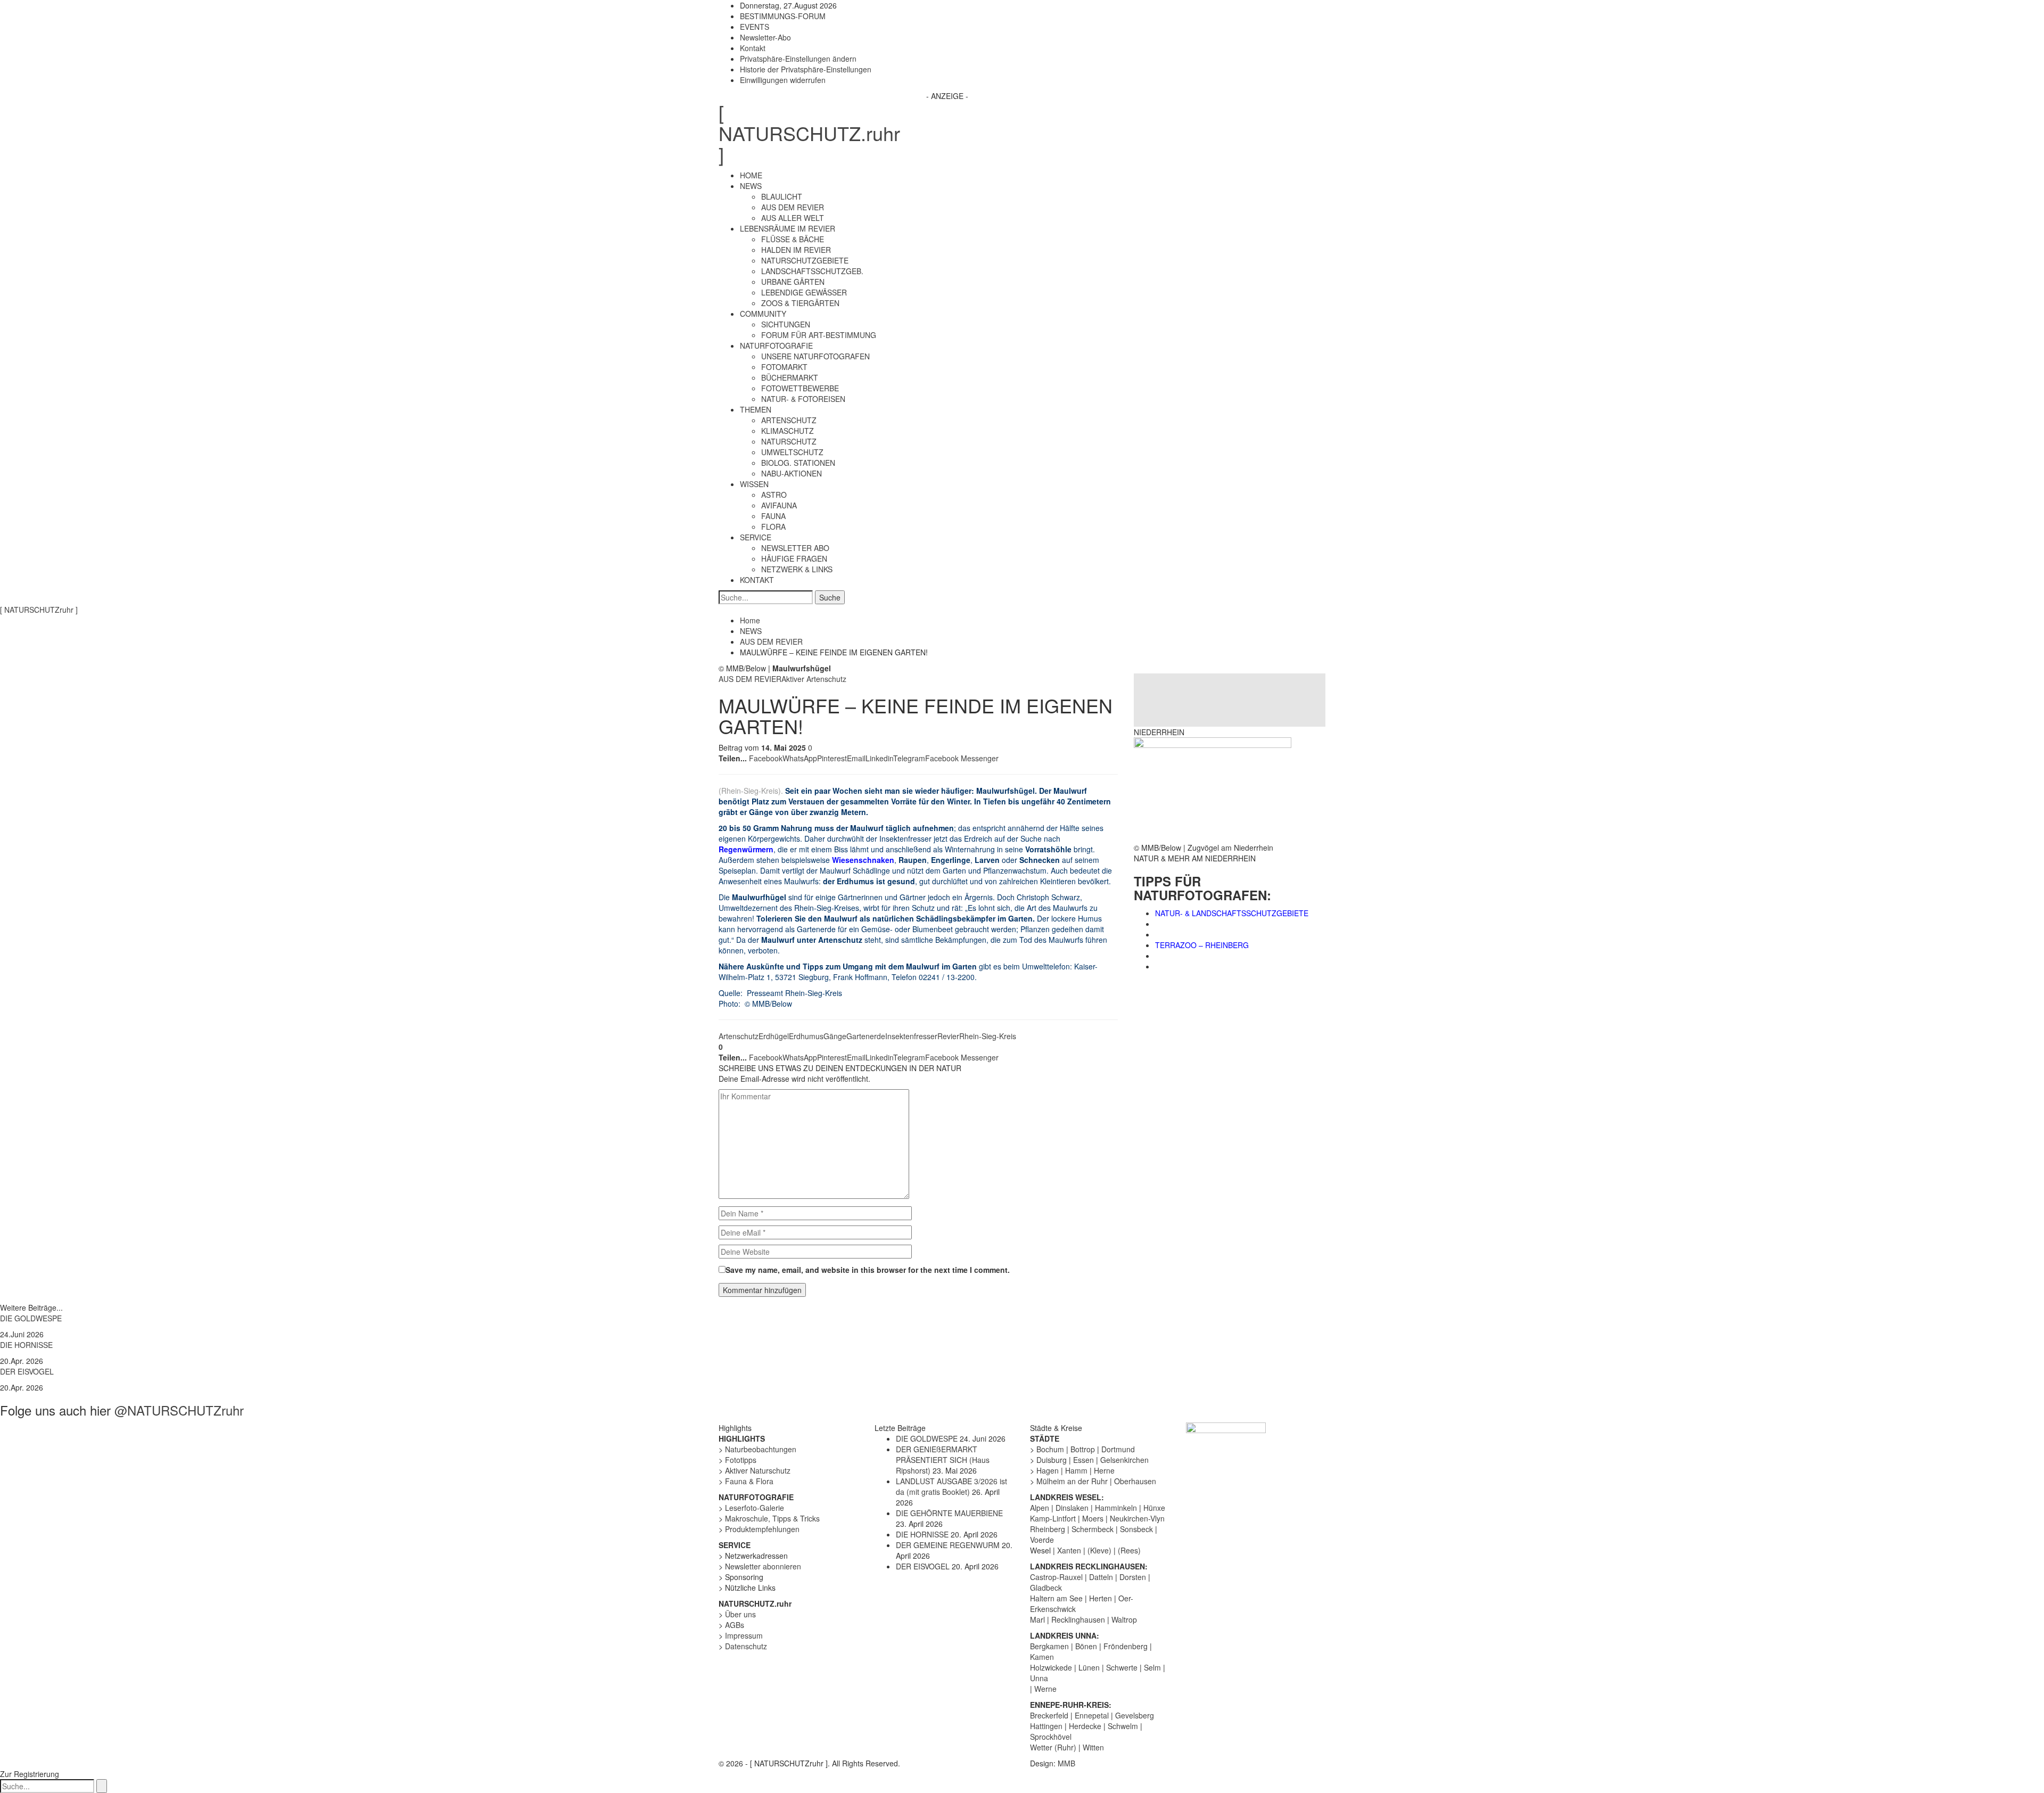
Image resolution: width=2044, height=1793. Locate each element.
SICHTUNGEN (786, 324)
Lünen (1089, 1667)
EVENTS (755, 27)
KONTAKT (757, 580)
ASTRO (774, 495)
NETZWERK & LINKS (797, 569)
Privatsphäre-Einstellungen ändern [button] (798, 59)
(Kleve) (1099, 1550)
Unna (1039, 1678)
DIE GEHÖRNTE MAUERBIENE (949, 1513)
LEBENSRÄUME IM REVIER (788, 228)
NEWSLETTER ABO (795, 548)
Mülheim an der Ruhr (1072, 1481)
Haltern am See (1056, 1598)
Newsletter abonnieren (763, 1566)
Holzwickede (1051, 1667)
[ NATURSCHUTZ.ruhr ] (809, 133)
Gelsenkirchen (1124, 1460)
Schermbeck (1093, 1529)
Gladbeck (1046, 1588)
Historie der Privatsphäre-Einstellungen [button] (806, 69)
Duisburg (1052, 1460)
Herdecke (1085, 1726)
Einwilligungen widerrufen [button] (783, 80)
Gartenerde (866, 1036)
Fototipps (741, 1460)
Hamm (1076, 1470)
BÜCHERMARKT (790, 377)
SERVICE (756, 537)
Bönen (1086, 1646)
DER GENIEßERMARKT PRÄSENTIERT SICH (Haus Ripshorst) (943, 1460)
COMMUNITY (763, 314)
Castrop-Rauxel (1056, 1577)
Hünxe (1154, 1508)
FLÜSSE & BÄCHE (793, 239)
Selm (1152, 1667)
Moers (1093, 1518)
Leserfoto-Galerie (755, 1508)
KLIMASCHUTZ (788, 431)
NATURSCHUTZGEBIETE (805, 260)
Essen (1083, 1460)
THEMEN (756, 409)
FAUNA (773, 516)
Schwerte (1122, 1667)
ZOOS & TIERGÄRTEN (800, 303)
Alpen (1040, 1508)
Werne (1045, 1689)
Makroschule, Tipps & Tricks (772, 1518)
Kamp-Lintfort (1053, 1518)
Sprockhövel (1051, 1737)
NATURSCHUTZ (789, 441)
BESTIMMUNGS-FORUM (783, 16)
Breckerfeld (1049, 1715)
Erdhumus (806, 1036)
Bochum (1050, 1449)
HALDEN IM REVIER (796, 250)
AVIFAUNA (779, 505)
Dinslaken (1072, 1508)
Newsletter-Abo (765, 37)
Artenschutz (739, 1036)
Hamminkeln (1116, 1508)
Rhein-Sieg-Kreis (988, 1036)
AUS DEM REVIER (793, 207)
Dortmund (1118, 1449)
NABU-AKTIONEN (792, 473)
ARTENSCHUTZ (789, 420)
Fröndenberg (1126, 1646)
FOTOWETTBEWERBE (800, 388)
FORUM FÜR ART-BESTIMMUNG (819, 335)
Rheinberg (1048, 1529)
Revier (948, 1036)
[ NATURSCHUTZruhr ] (39, 610)
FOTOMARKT (784, 367)
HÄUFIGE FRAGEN (794, 558)
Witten (1093, 1747)
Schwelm (1123, 1726)
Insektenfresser (911, 1036)
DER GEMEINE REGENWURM (948, 1545)
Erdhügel (774, 1036)
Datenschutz (746, 1646)
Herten (1101, 1598)
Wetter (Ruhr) (1053, 1747)
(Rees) (1129, 1550)
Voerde (1042, 1540)
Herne (1104, 1470)
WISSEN (754, 484)
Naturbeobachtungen (761, 1449)
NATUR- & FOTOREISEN (803, 399)
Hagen (1048, 1470)
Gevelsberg (1135, 1715)
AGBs (735, 1625)
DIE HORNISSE (26, 1345)
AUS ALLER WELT (793, 218)
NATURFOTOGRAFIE (776, 346)
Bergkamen (1049, 1646)
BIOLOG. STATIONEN (798, 463)
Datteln (1101, 1577)
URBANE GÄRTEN (793, 282)
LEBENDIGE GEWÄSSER (804, 292)
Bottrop (1083, 1449)
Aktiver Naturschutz (758, 1470)
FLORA (773, 527)
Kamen (1042, 1657)
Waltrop (1124, 1619)
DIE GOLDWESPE (31, 1318)
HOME (751, 175)
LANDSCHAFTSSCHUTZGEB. (812, 271)
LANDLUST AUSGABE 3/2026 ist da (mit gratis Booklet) (951, 1486)
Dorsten (1133, 1577)
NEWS (751, 186)
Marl (1037, 1619)
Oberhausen (1135, 1481)
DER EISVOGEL (27, 1371)
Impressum (744, 1635)
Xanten (1069, 1550)
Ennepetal (1092, 1715)
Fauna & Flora (749, 1481)
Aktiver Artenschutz (814, 679)
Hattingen (1046, 1726)
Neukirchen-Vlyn (1137, 1518)
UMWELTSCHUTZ (792, 452)
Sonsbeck (1136, 1529)
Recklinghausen (1078, 1619)
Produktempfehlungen (762, 1529)
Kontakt (753, 48)
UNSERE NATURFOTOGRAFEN (815, 356)
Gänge (835, 1036)
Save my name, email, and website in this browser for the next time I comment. (868, 1270)
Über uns (740, 1614)
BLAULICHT (782, 196)
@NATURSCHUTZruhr (179, 1410)
